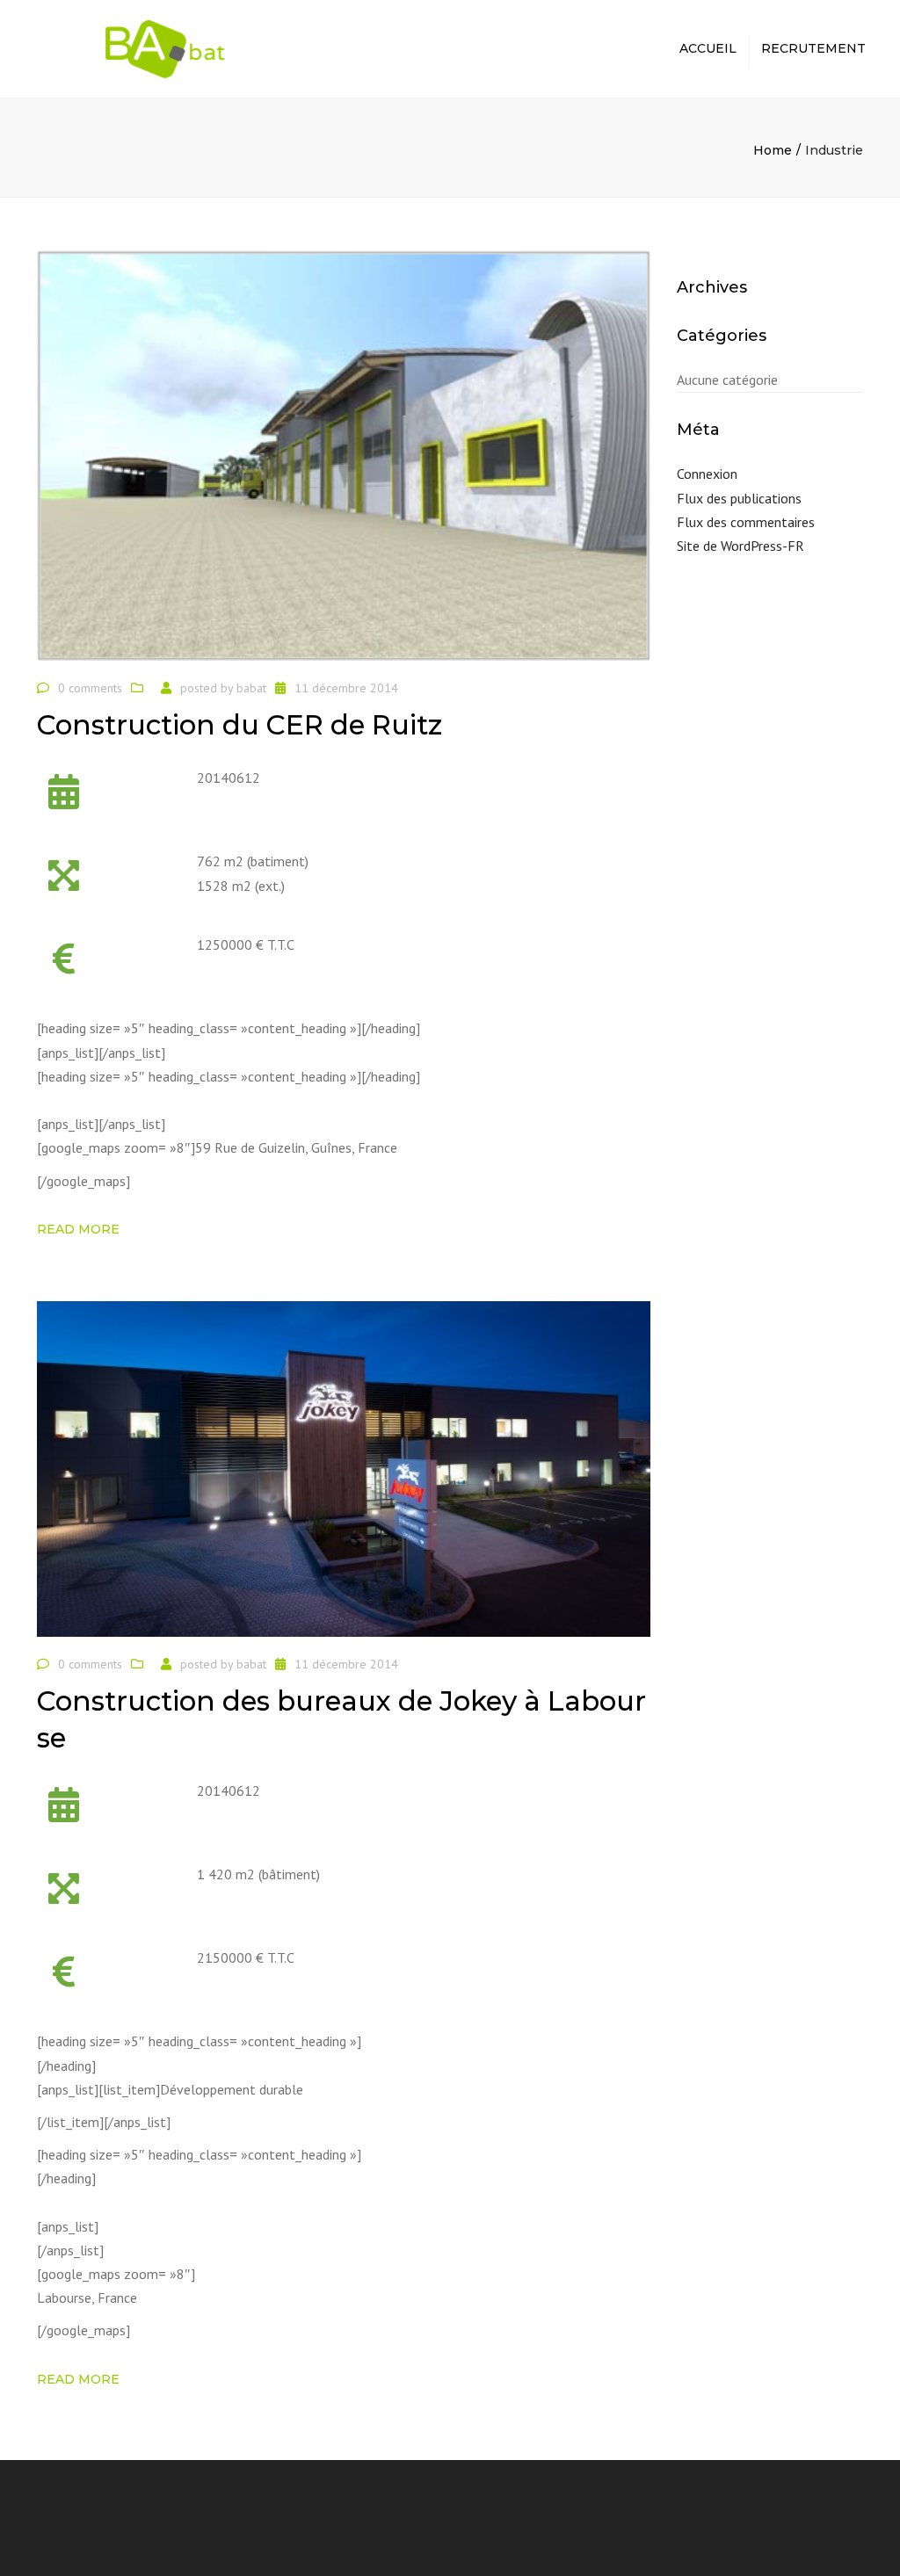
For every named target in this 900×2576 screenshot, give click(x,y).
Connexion (707, 474)
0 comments (90, 688)
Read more (78, 1229)
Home (773, 150)
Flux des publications (739, 498)
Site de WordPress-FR (740, 546)
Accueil (708, 48)
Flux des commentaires (746, 522)
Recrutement (813, 48)
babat (251, 688)
